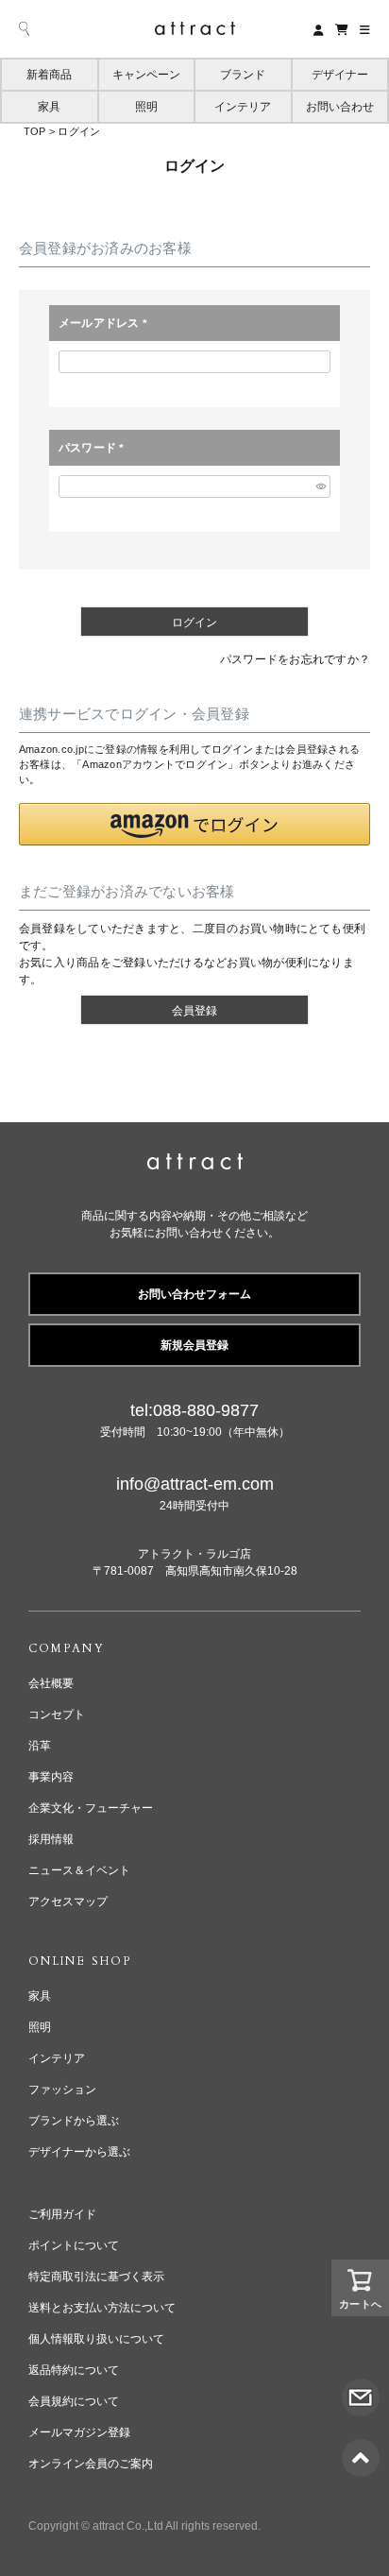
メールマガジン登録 (79, 2432)
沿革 (40, 1746)
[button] (194, 824)
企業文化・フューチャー (91, 1808)
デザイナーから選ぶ (79, 2152)
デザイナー (340, 75)
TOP (35, 131)
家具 (49, 107)
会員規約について (74, 2401)
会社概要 (51, 1683)
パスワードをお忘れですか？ (295, 659)
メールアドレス (106, 324)
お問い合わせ (340, 107)
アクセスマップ (68, 1902)
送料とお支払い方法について (102, 2308)
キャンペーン (146, 75)
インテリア (243, 107)
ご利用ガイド (62, 2214)
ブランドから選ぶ (74, 2121)
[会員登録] (319, 29)
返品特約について (74, 2370)
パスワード (94, 449)
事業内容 (51, 1777)
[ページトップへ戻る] (361, 2448)
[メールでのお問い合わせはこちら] (361, 2387)
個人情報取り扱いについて (96, 2339)
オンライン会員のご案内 (91, 2464)
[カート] (342, 29)
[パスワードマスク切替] (321, 487)
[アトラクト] (195, 1164)
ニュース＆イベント (79, 1870)
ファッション (62, 2090)
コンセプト (57, 1714)
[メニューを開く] (365, 29)
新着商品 (49, 75)
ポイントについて (74, 2245)
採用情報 (51, 1839)
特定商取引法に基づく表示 (96, 2277)
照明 (146, 107)
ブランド (243, 75)
